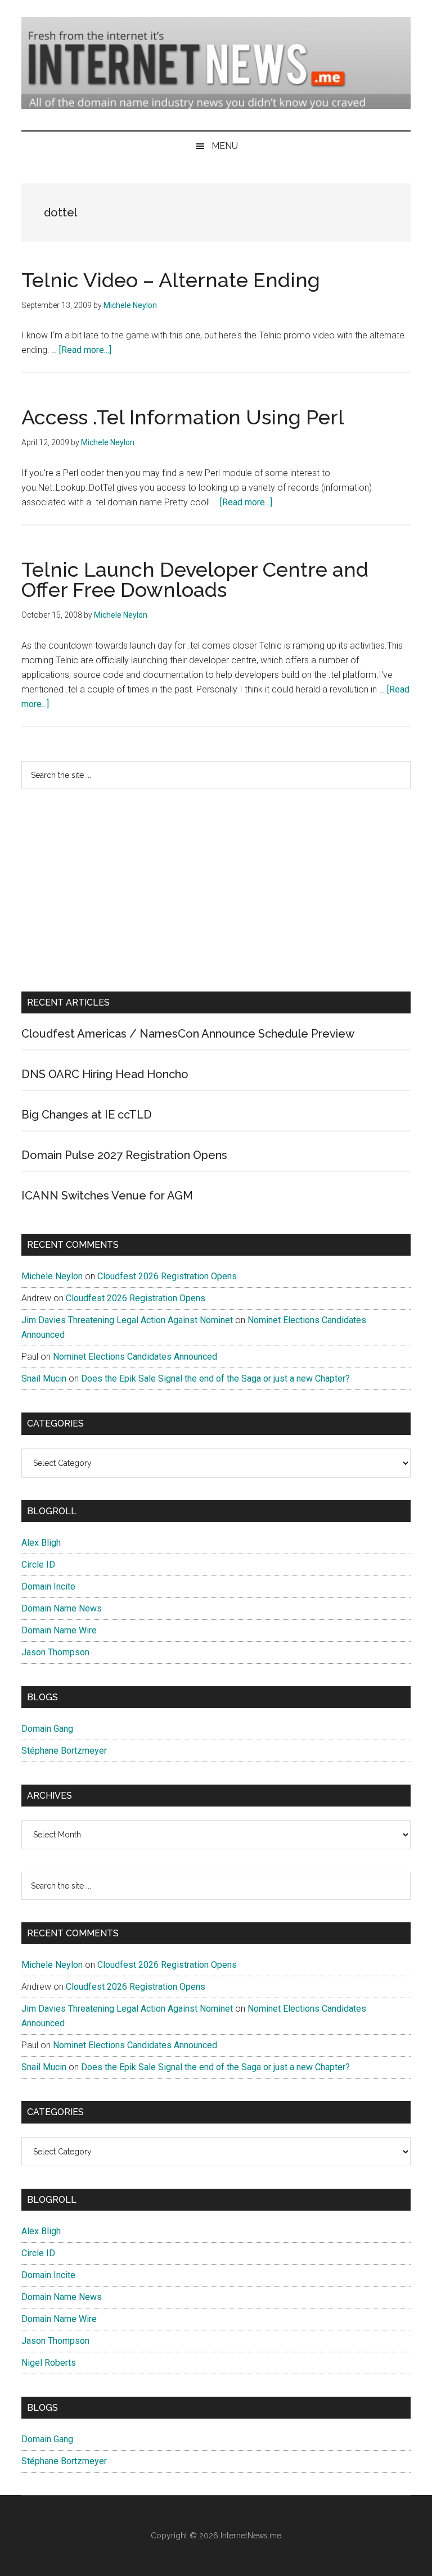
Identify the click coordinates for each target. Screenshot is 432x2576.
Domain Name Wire (59, 1630)
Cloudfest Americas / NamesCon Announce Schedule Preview (188, 1034)
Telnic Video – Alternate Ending (171, 280)
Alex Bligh (41, 1543)
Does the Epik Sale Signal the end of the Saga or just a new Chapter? (215, 1378)
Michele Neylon (52, 1276)
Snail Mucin (44, 1378)
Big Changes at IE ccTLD (87, 1115)
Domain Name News (62, 1608)
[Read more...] (85, 350)
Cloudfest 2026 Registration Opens (167, 1276)
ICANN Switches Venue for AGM (107, 1196)
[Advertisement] (216, 890)
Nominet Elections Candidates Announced (135, 1357)
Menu (225, 146)
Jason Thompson (55, 1652)
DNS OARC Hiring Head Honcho (105, 1074)
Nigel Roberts (49, 2363)
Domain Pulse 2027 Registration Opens (124, 1155)
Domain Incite (48, 1586)
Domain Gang (47, 1729)
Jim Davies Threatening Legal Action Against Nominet (127, 1320)
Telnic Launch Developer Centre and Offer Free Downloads (195, 580)
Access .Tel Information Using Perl (183, 417)
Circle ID (38, 1565)
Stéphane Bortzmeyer (64, 1751)
